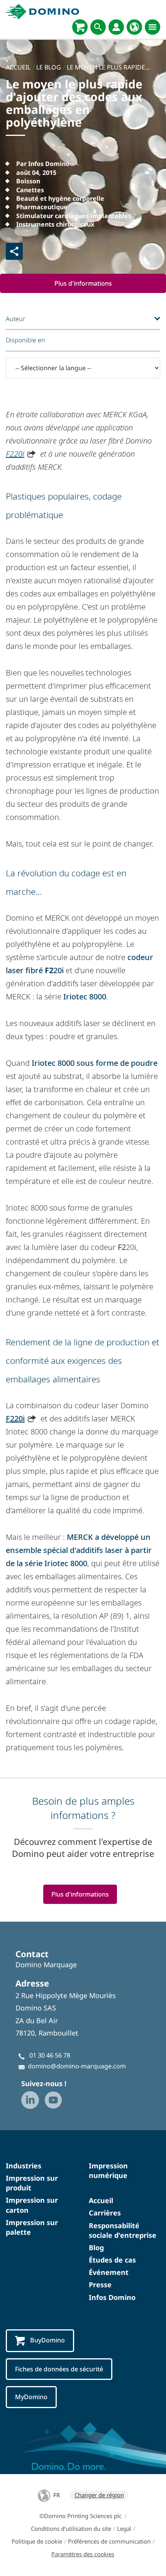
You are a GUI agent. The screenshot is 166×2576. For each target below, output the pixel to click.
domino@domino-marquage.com (77, 2066)
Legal (124, 2529)
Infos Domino (112, 2297)
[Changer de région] (134, 27)
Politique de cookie (37, 2541)
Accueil (101, 2200)
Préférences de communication (109, 2541)
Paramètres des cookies (83, 2554)
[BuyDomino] (80, 27)
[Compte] (116, 27)
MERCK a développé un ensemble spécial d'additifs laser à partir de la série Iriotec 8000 (79, 1550)
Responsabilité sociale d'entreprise (123, 2230)
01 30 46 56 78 (50, 2055)
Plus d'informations (83, 283)
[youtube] (53, 2100)
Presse (100, 2285)
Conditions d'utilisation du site (71, 2529)
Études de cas (112, 2260)
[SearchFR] (98, 27)
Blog (96, 2247)
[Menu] (152, 27)
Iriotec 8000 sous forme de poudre (95, 1063)
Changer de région (99, 2495)
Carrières (105, 2213)
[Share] (14, 251)
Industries (24, 2166)
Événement (109, 2272)
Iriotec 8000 (85, 997)
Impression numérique (108, 2170)
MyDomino (31, 2397)
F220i (15, 454)
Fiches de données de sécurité (59, 2369)
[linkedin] (30, 2100)
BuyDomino (47, 2340)
